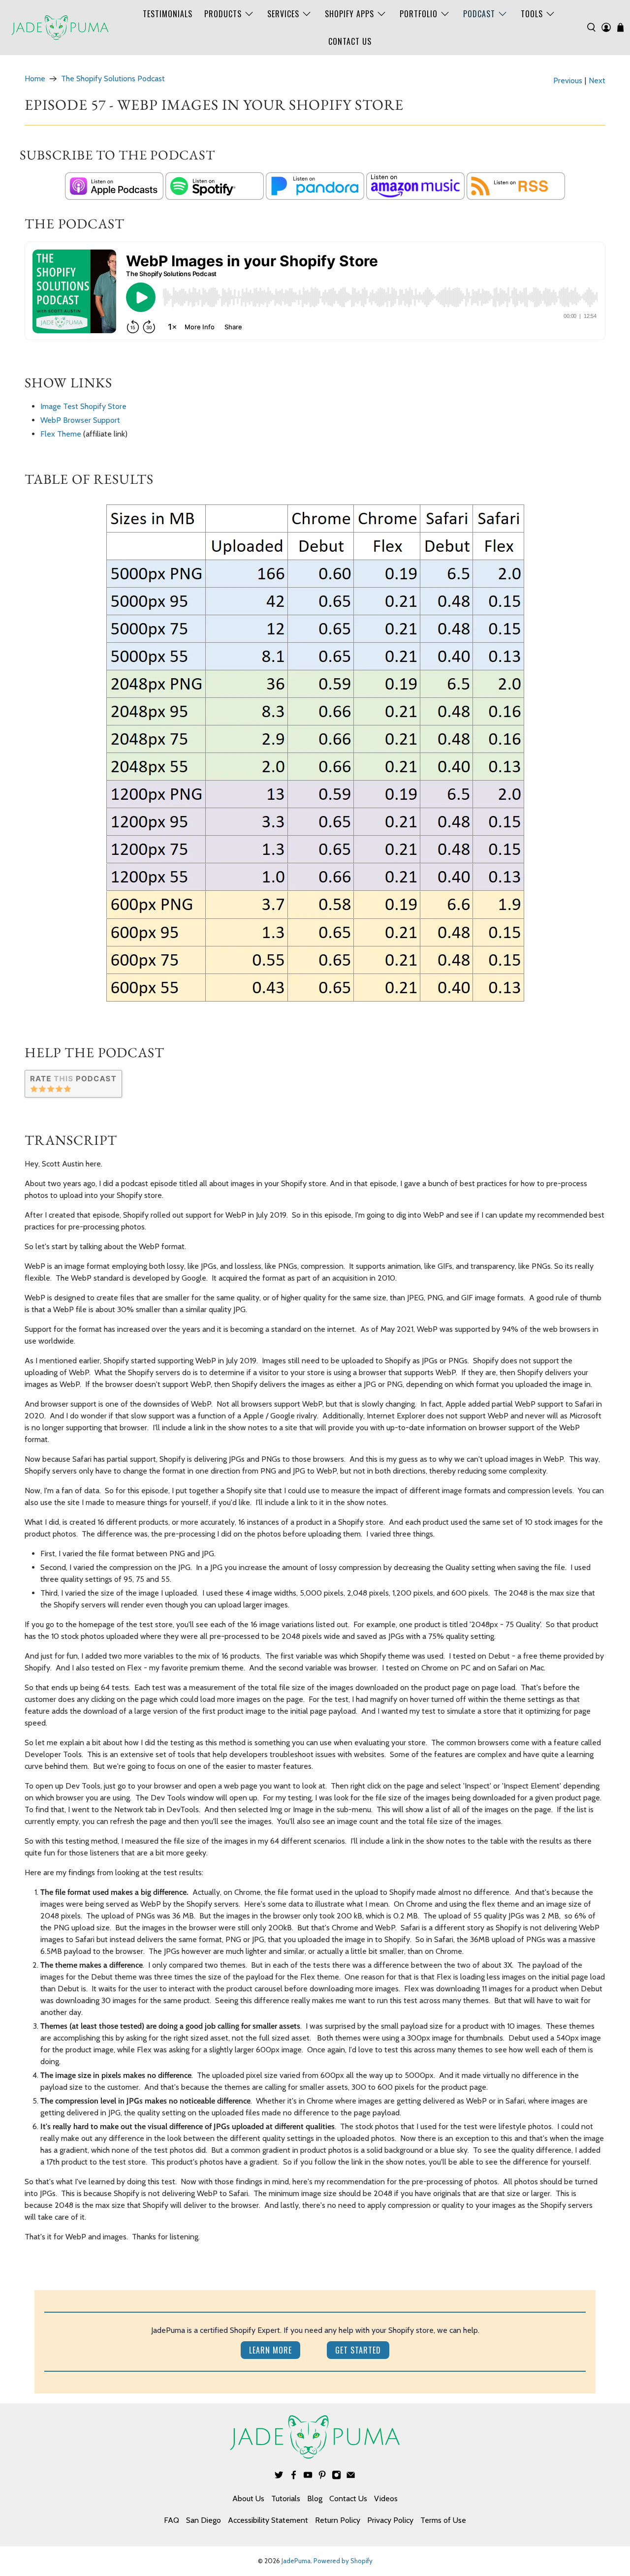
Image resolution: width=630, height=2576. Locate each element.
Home (35, 79)
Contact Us (350, 41)
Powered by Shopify (343, 2561)
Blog (315, 2498)
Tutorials (286, 2498)
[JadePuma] (60, 28)
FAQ (172, 2520)
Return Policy (338, 2520)
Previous (568, 81)
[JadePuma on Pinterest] (322, 2477)
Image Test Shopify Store (83, 406)
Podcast (479, 14)
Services (283, 14)
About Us (248, 2498)
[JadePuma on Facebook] (294, 2477)
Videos (386, 2498)
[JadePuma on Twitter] (279, 2477)
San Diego (204, 2520)
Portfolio (419, 14)
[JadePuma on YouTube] (308, 2477)
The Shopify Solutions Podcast (113, 79)
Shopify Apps (349, 14)
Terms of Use (443, 2520)
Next (597, 81)
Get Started (358, 2350)
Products (223, 14)
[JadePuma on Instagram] (336, 2477)
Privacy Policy (390, 2520)
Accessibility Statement (268, 2520)
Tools (532, 14)
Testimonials (168, 14)
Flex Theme (61, 434)
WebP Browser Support (80, 420)
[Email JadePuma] (351, 2477)
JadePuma (296, 2561)
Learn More (270, 2350)
